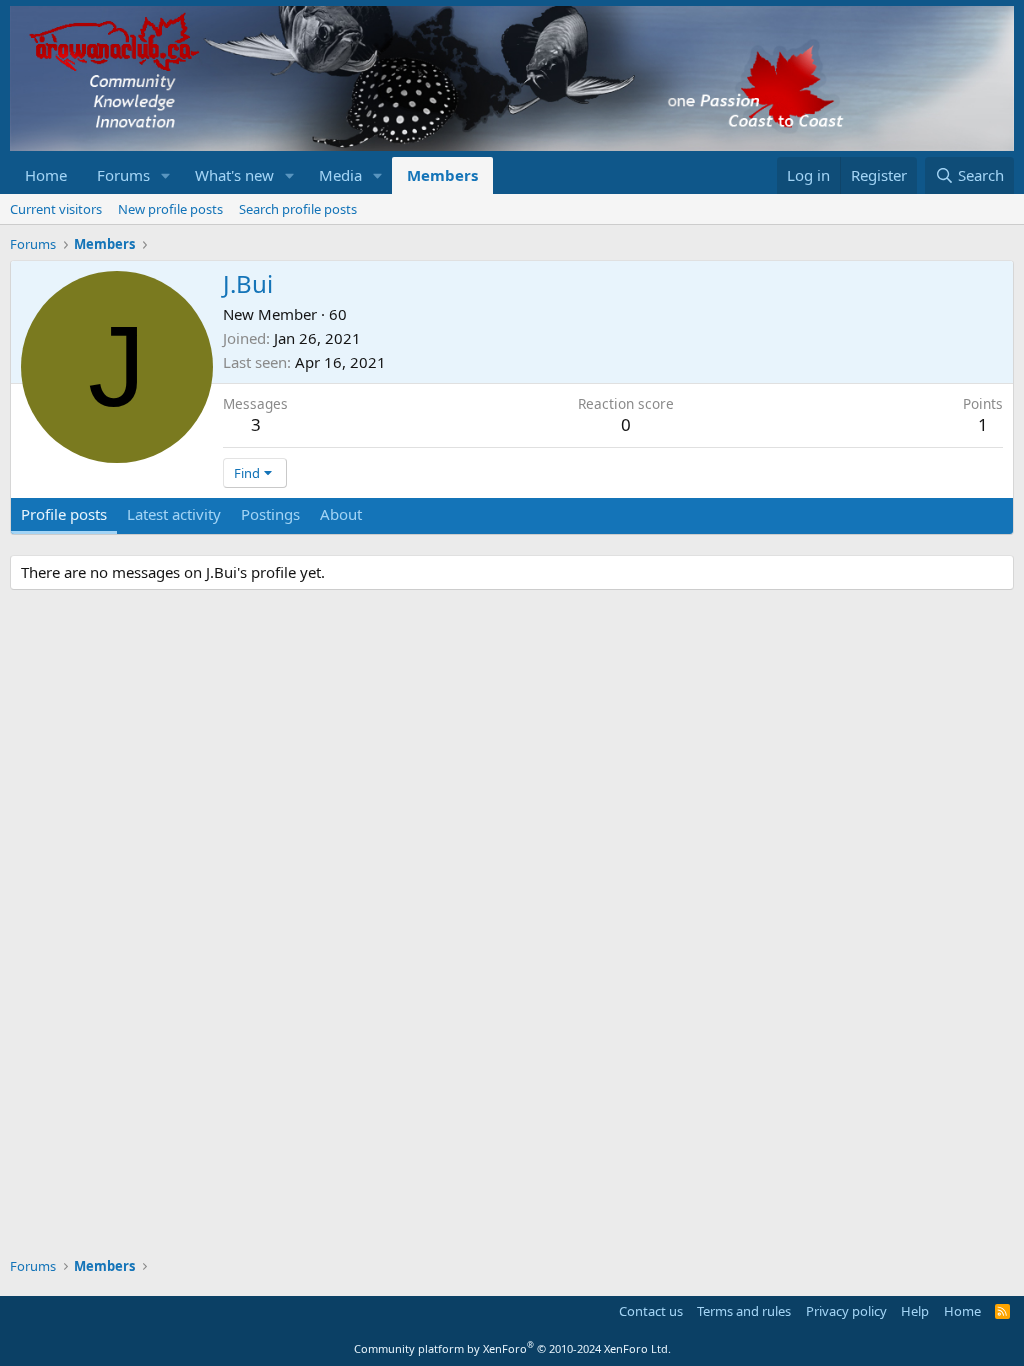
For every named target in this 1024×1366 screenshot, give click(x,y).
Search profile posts (298, 209)
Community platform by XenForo (512, 1348)
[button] (166, 175)
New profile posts (170, 209)
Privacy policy (846, 1311)
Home (46, 175)
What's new (234, 175)
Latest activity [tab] (174, 514)
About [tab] (341, 514)
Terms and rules (744, 1311)
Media (340, 175)
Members (442, 175)
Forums (123, 175)
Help (915, 1311)
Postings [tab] (270, 514)
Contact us (651, 1311)
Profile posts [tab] (64, 514)
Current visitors (56, 209)
